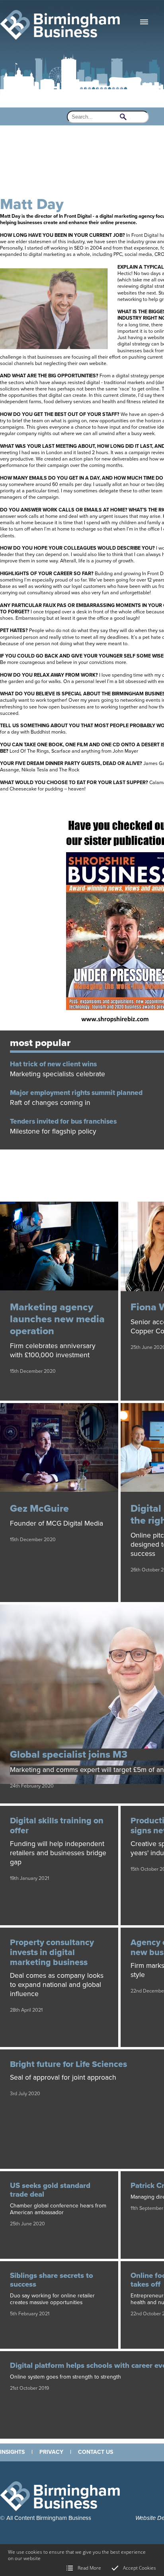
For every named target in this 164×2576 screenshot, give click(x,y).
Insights (12, 2452)
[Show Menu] (144, 22)
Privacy (51, 2452)
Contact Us (96, 2452)
